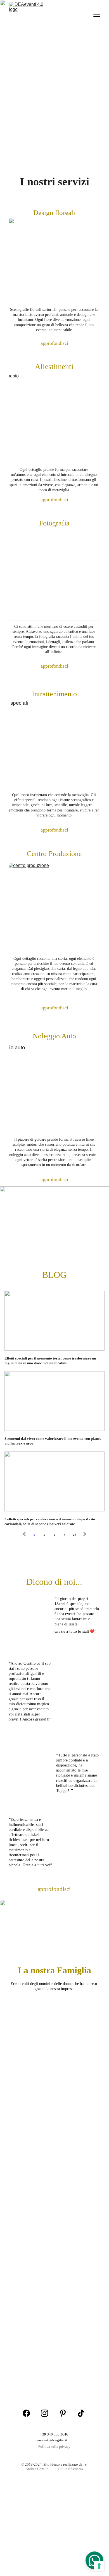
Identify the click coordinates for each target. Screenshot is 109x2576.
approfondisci (54, 343)
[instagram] (44, 2413)
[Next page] (85, 1535)
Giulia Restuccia (70, 2469)
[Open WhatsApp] (94, 2560)
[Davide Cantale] (78, 2253)
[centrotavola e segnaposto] (78, 1693)
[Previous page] (24, 1535)
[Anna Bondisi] (78, 2309)
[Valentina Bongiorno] (78, 2133)
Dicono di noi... (54, 1582)
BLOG (54, 1275)
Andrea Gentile (37, 2469)
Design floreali (54, 213)
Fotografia (54, 523)
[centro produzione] (54, 908)
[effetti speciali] (54, 745)
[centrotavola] (31, 1777)
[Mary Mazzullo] (31, 2133)
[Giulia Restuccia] (31, 2309)
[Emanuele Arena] (31, 2197)
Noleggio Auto (54, 1036)
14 (75, 1535)
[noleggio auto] (54, 1089)
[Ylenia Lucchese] (79, 2197)
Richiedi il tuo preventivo (54, 116)
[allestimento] (54, 418)
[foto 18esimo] (31, 1622)
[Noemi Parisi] (31, 2253)
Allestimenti (54, 367)
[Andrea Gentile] (54, 2052)
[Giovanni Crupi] (31, 2366)
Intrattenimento (54, 694)
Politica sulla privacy (54, 2447)
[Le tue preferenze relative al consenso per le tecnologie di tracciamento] (99, 2566)
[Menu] (97, 14)
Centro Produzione (54, 854)
